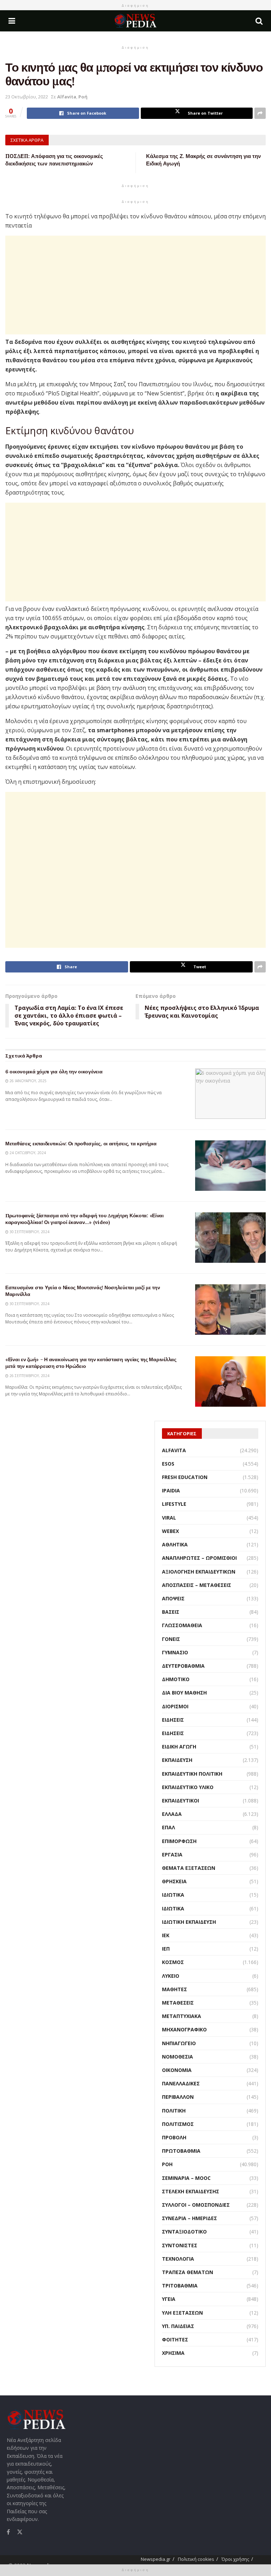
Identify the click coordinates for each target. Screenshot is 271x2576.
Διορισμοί (175, 1706)
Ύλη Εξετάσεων (182, 2313)
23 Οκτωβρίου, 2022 (27, 97)
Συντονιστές (180, 2245)
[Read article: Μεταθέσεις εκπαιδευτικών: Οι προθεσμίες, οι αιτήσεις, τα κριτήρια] (230, 1166)
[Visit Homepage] (135, 21)
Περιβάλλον (178, 2097)
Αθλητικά (175, 1544)
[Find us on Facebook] (8, 2532)
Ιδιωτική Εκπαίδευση (189, 1922)
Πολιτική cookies (196, 2559)
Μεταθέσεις (178, 2003)
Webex (170, 1531)
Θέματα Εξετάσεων (189, 1868)
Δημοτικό (176, 1679)
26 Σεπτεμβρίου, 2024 (29, 1376)
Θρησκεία (174, 1881)
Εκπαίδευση (177, 1760)
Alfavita (67, 97)
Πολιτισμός (178, 2124)
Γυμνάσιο (175, 1652)
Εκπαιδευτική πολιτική (192, 1774)
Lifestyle (174, 1504)
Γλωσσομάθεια (182, 1625)
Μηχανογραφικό (184, 2029)
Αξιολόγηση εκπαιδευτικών (199, 1572)
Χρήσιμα (173, 2353)
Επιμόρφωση (179, 1841)
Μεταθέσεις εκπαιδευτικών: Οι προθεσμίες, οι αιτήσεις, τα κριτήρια (81, 1144)
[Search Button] (259, 21)
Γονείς (171, 1639)
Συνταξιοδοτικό (184, 2232)
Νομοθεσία (177, 2057)
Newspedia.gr (156, 2559)
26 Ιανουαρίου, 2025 (28, 1081)
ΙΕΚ (166, 1935)
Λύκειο (171, 1976)
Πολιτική (174, 2111)
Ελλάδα (172, 1814)
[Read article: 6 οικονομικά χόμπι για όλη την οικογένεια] (230, 1094)
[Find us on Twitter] (20, 2531)
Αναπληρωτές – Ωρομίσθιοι (199, 1558)
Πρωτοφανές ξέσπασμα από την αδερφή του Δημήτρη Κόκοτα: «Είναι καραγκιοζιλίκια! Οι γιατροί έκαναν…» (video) (85, 1219)
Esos (168, 1464)
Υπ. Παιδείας (178, 2326)
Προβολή (174, 2137)
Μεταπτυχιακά (182, 2016)
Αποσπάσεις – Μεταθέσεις (197, 1585)
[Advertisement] (135, 285)
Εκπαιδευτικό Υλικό (188, 1787)
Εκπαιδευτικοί (180, 1801)
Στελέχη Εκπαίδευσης (191, 2191)
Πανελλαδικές (181, 2083)
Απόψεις (173, 1598)
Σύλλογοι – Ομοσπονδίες (196, 2205)
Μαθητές (174, 1989)
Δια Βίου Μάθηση (184, 1693)
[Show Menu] (12, 21)
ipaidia (171, 1490)
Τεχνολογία (178, 2259)
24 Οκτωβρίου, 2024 (27, 1153)
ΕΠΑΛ (168, 1827)
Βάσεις (171, 1612)
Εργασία (172, 1854)
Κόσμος (173, 1962)
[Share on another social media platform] (260, 113)
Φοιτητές (175, 2339)
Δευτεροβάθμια (183, 1666)
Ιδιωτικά (173, 1895)
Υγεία (169, 2299)
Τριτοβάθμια (180, 2286)
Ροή (83, 97)
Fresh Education (185, 1477)
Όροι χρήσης (235, 2559)
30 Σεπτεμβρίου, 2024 (29, 1232)
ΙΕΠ (166, 1949)
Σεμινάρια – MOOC (186, 2178)
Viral (169, 1518)
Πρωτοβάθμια (181, 2151)
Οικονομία (177, 2070)
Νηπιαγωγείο (179, 2043)
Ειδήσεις (173, 1720)
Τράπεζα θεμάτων (188, 2272)
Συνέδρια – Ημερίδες (189, 2218)
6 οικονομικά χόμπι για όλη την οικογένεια (54, 1072)
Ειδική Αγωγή (179, 1747)
